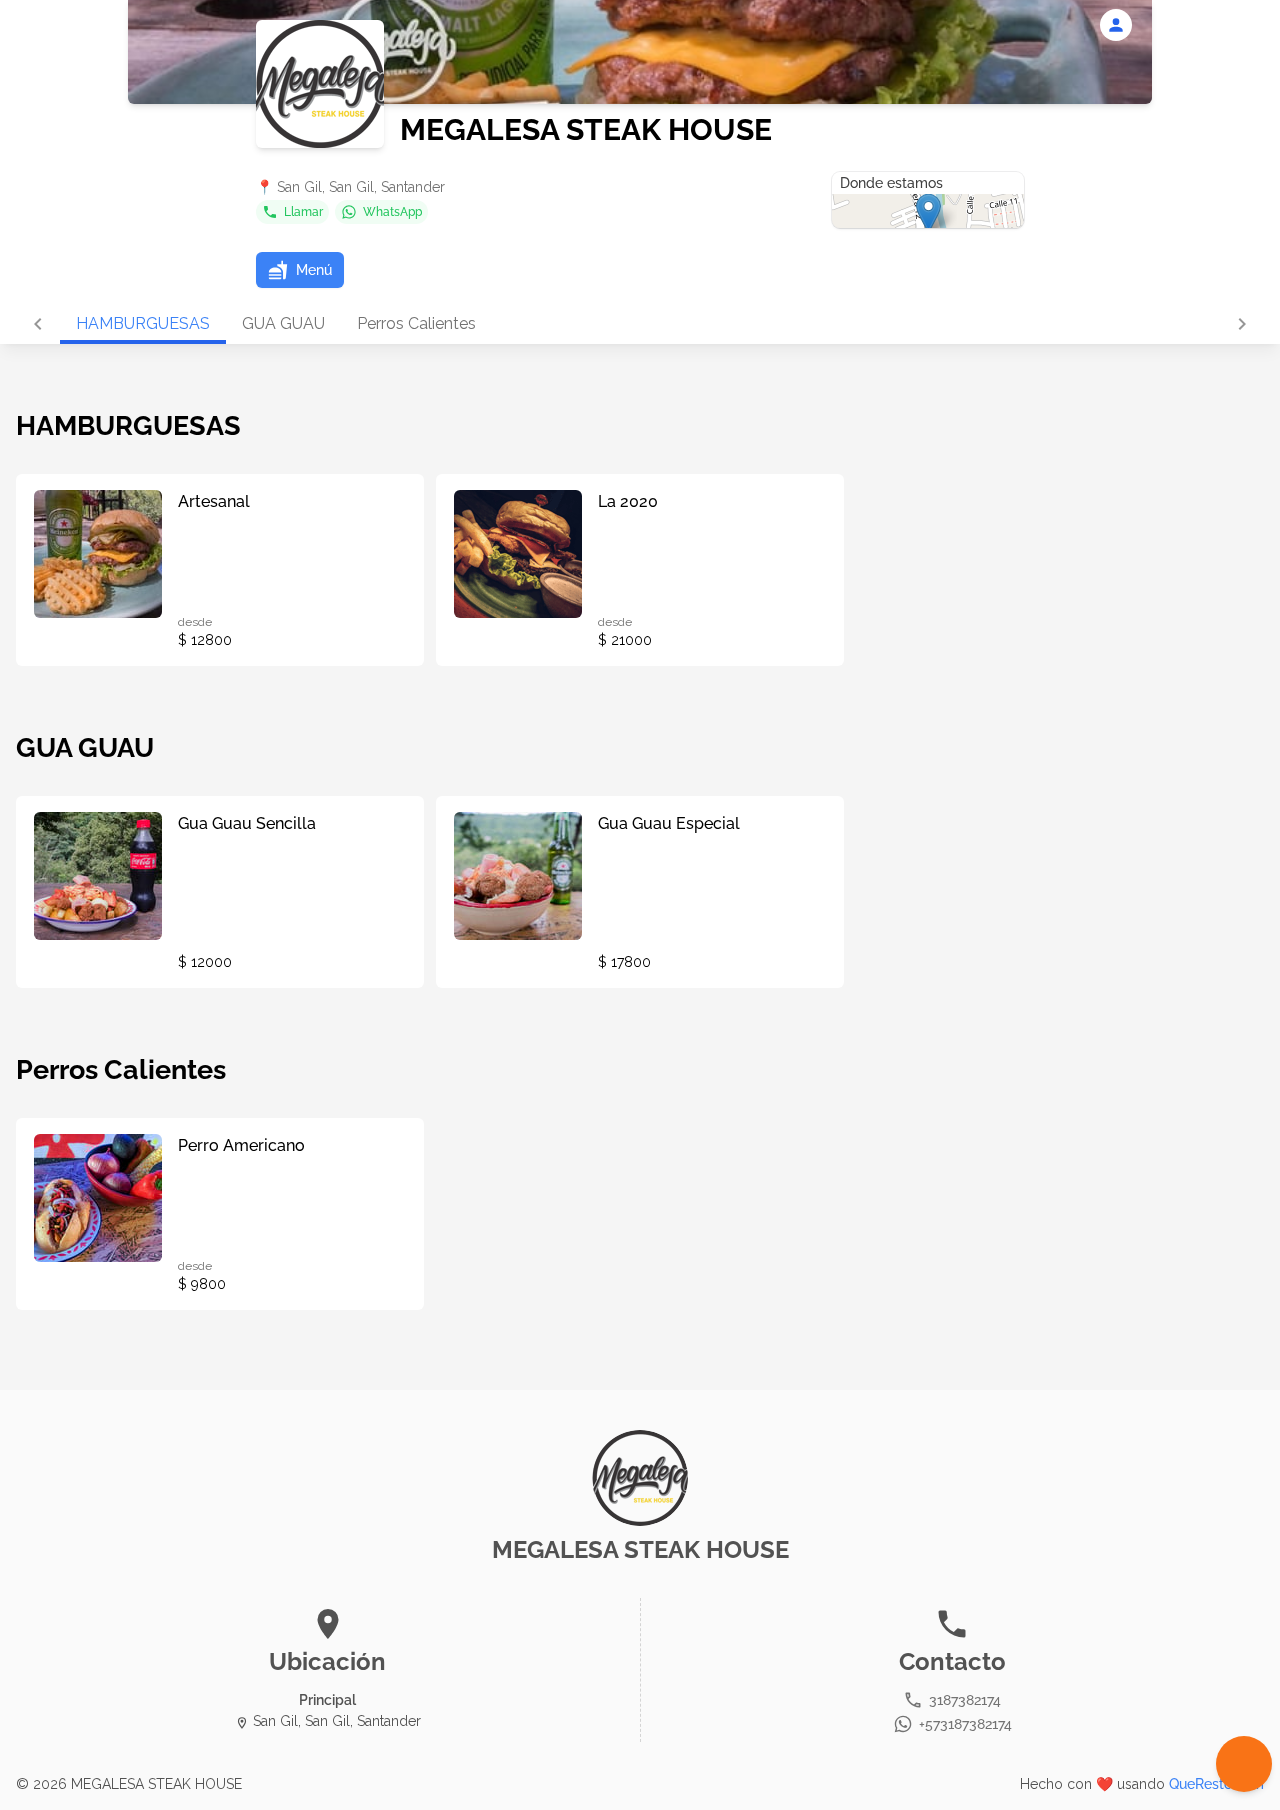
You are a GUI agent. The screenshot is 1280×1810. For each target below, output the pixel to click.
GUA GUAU (283, 323)
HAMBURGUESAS (143, 323)
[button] (300, 270)
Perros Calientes (416, 323)
